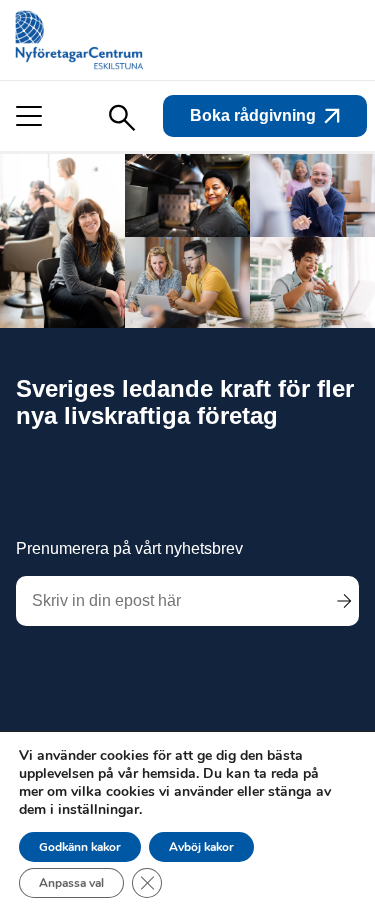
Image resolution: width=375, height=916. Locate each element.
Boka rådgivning (253, 115)
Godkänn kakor (80, 847)
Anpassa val (71, 883)
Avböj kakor (201, 847)
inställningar (98, 810)
